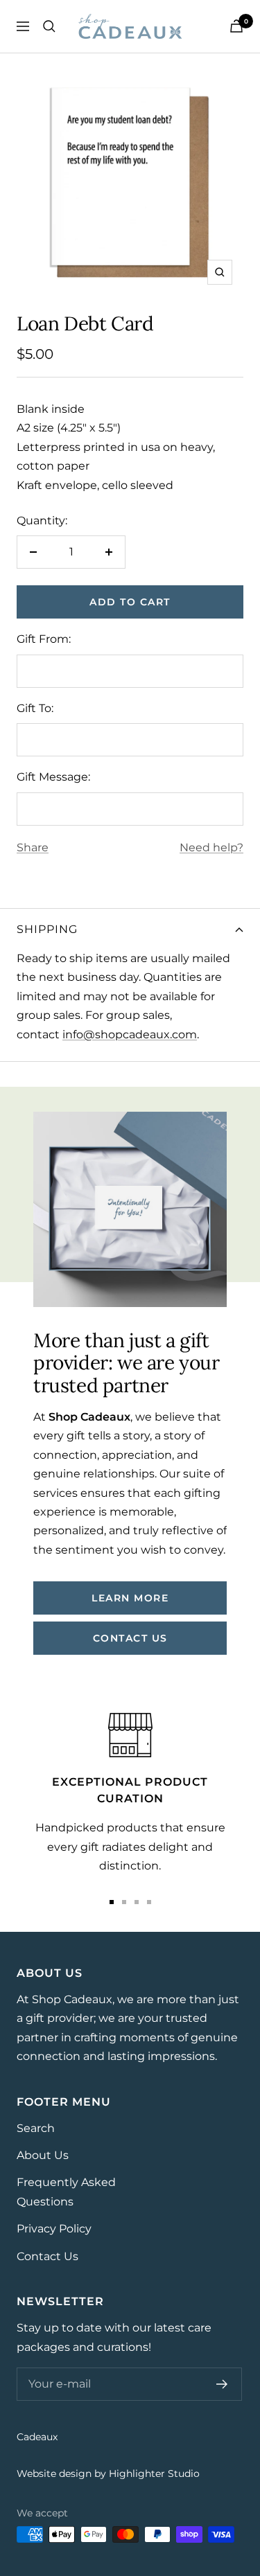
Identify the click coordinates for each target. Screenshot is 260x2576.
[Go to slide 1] (112, 1902)
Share (33, 847)
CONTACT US (130, 1638)
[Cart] (236, 26)
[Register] (222, 2384)
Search (36, 2128)
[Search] (49, 26)
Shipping (47, 929)
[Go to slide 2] (124, 1902)
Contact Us (47, 2256)
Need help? (211, 847)
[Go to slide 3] (137, 1902)
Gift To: (35, 708)
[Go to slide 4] (149, 1902)
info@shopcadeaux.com (130, 1034)
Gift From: (44, 639)
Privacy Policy (54, 2229)
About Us (43, 2155)
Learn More (130, 1598)
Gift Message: (53, 777)
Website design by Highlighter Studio (108, 2473)
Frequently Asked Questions (66, 2192)
